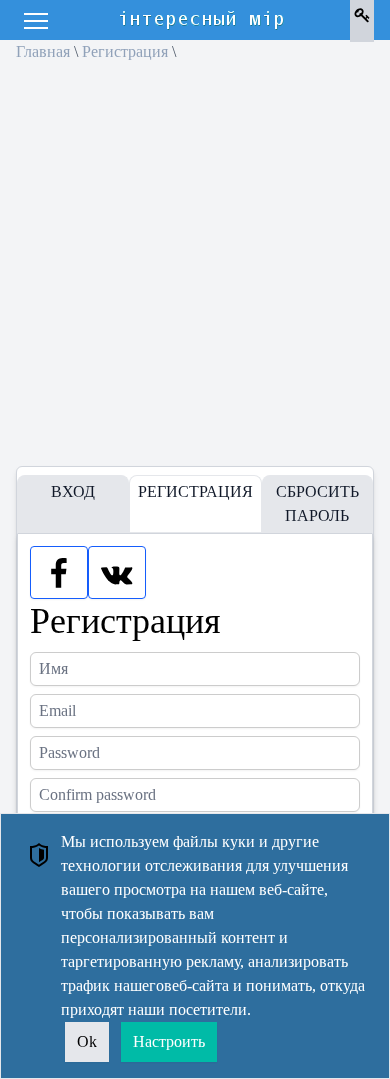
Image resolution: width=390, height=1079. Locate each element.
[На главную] (203, 20)
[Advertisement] (195, 271)
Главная (43, 51)
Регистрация (125, 51)
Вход (73, 491)
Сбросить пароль (317, 503)
